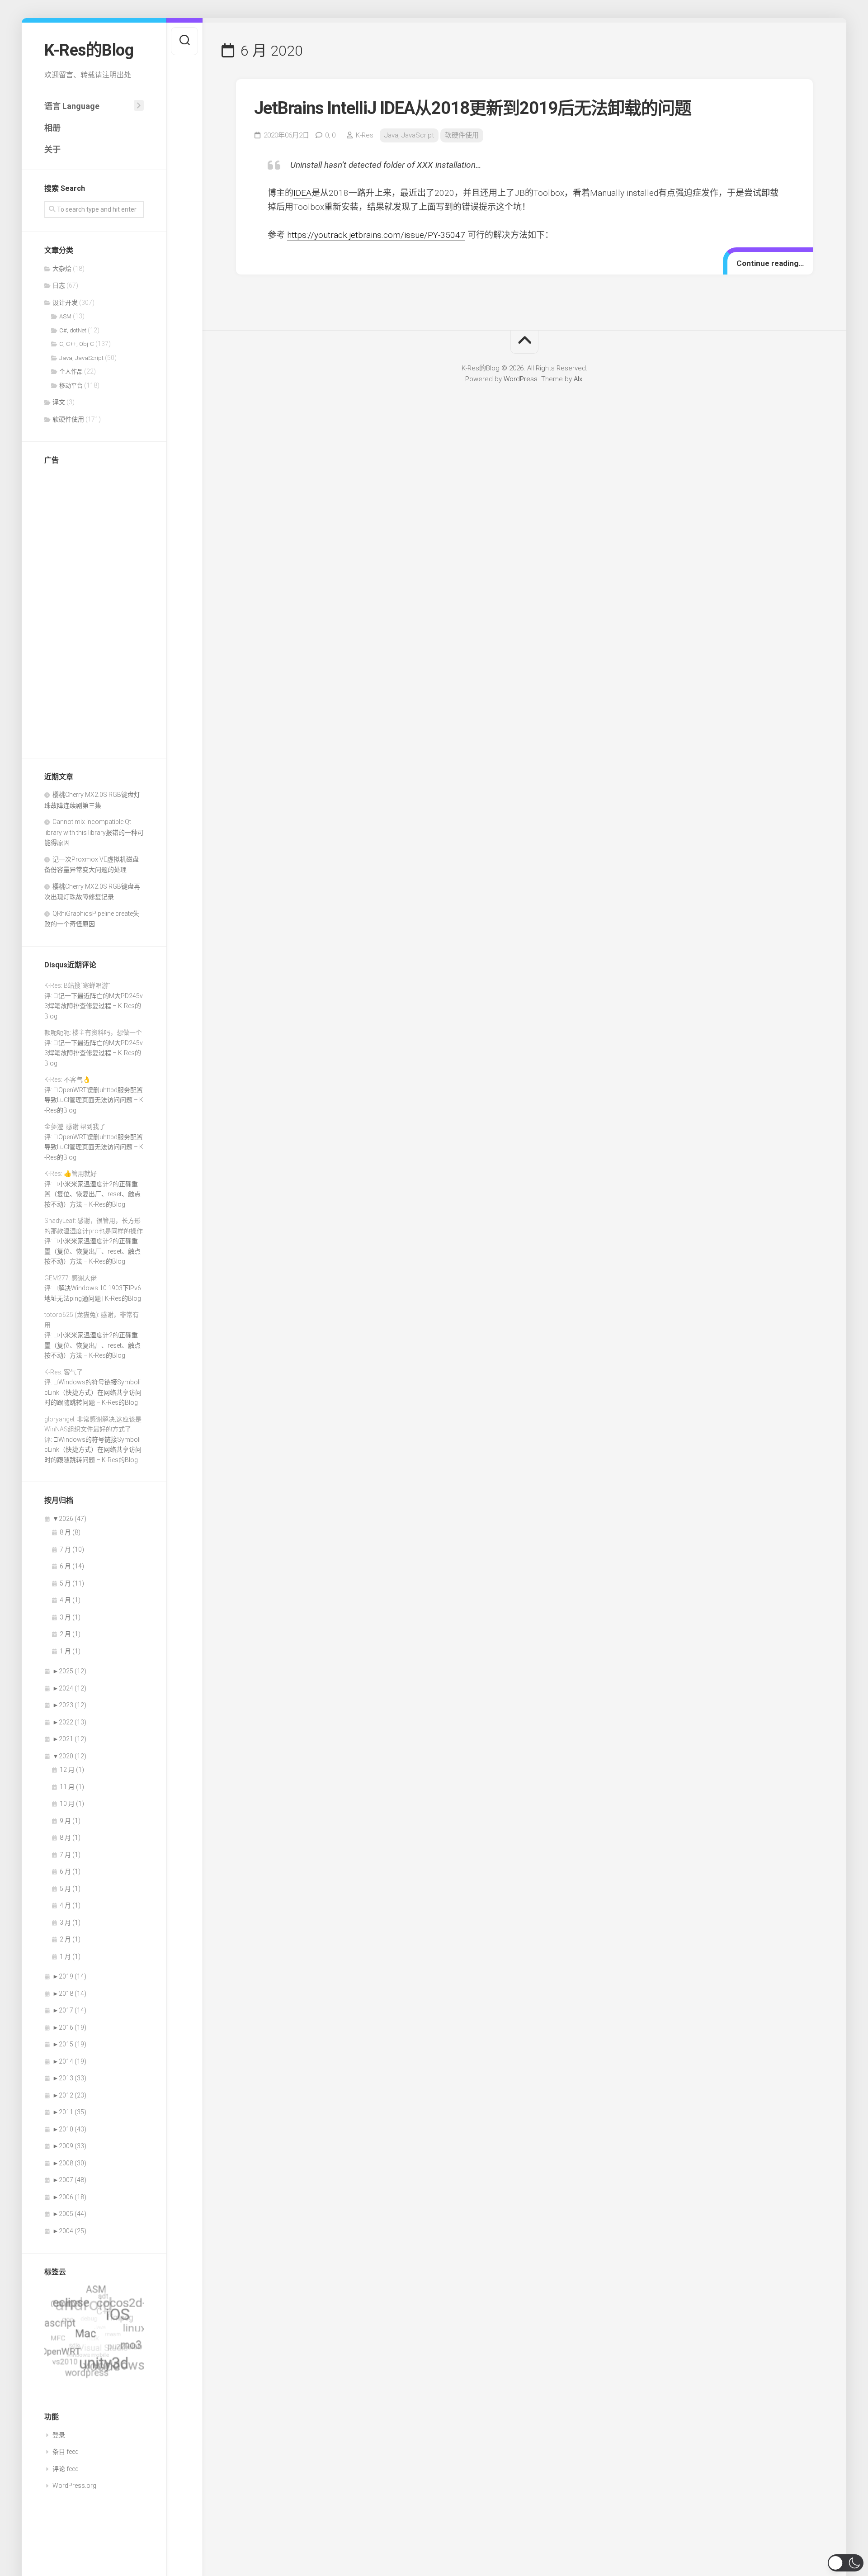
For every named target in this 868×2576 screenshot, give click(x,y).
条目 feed (66, 2452)
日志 (59, 285)
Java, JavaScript (81, 358)
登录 (59, 2435)
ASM (65, 316)
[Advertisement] (94, 609)
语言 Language (72, 106)
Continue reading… (770, 263)
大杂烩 (62, 269)
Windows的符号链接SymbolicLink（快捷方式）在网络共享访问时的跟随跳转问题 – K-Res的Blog (93, 1392)
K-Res (365, 135)
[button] (846, 2563)
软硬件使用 (68, 419)
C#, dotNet (73, 330)
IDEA (302, 193)
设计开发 (65, 303)
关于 (52, 149)
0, (330, 135)
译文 (59, 402)
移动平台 (71, 386)
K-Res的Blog (89, 50)
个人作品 (71, 372)
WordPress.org (74, 2486)
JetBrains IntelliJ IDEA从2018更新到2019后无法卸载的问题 (473, 108)
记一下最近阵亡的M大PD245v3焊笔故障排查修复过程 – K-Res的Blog (94, 1006)
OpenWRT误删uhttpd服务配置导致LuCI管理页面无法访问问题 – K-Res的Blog (94, 1100)
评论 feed (66, 2469)
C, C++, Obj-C (77, 344)
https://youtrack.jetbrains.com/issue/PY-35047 (376, 235)
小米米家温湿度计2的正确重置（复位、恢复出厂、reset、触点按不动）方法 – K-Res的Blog (92, 1194)
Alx (578, 379)
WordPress (521, 379)
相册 (52, 128)
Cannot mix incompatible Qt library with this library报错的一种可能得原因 (94, 832)
